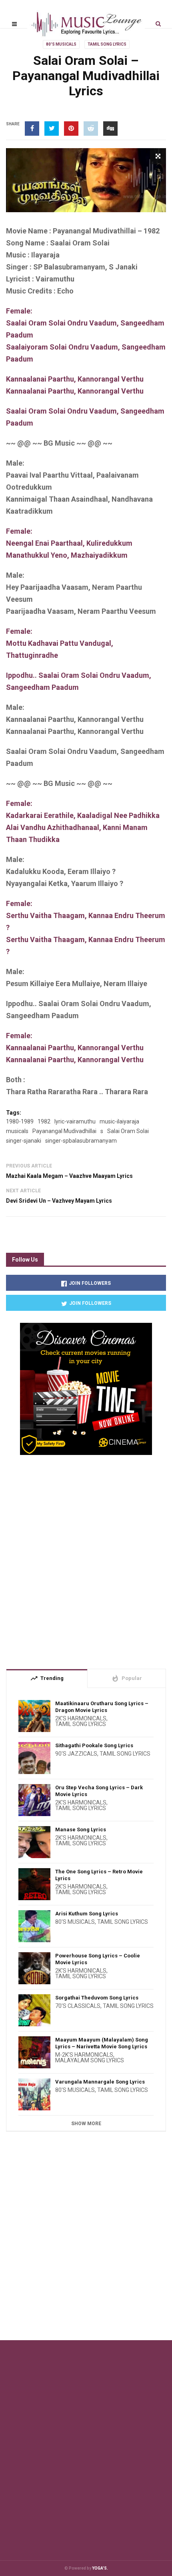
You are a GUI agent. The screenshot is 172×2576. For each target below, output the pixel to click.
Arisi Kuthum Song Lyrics (87, 1914)
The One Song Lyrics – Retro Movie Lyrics (99, 1875)
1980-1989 (20, 1121)
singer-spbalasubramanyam (81, 1141)
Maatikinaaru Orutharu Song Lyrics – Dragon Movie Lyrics (102, 1707)
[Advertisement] (86, 1559)
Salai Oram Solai (128, 1131)
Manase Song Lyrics (81, 1830)
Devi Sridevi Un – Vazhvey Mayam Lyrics (59, 1201)
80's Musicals (61, 44)
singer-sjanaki (24, 1141)
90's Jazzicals (76, 1754)
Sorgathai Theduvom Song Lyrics (97, 1998)
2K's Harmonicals (81, 1718)
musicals (17, 1131)
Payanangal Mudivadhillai (64, 1131)
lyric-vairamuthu (75, 1121)
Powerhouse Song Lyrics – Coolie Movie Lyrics (98, 1959)
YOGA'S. (100, 2568)
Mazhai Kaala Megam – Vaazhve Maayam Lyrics (69, 1176)
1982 (44, 1121)
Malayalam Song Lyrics (90, 2060)
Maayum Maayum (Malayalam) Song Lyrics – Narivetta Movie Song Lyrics (102, 2043)
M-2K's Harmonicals (84, 2055)
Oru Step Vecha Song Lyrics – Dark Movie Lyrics (99, 1791)
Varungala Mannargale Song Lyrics (100, 2082)
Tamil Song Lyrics (107, 44)
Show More (86, 2124)
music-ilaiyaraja (119, 1121)
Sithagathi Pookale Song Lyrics (94, 1745)
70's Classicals (78, 2006)
